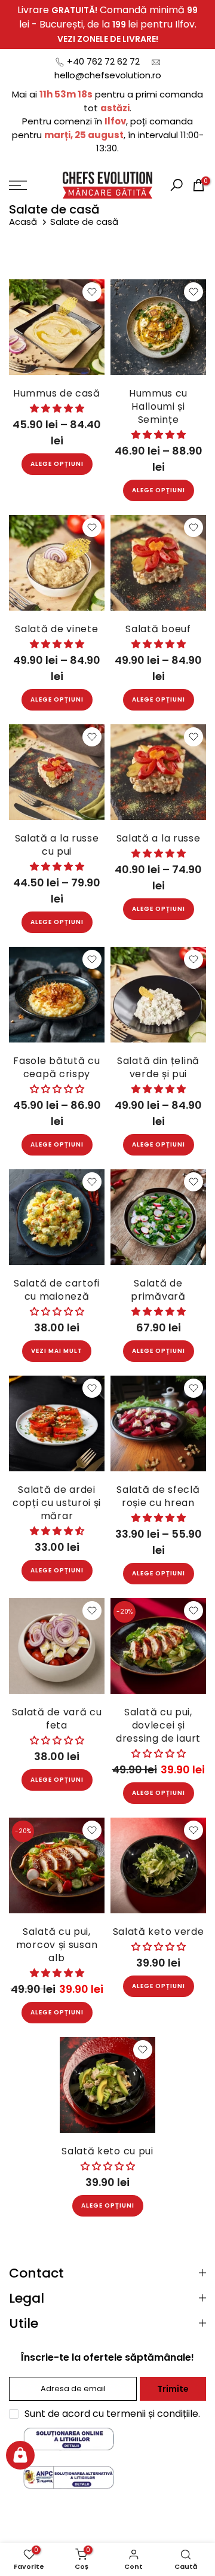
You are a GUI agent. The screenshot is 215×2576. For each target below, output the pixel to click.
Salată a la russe (159, 838)
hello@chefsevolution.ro (108, 75)
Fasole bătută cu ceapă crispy (56, 1067)
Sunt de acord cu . (112, 2414)
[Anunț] (107, 25)
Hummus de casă (57, 393)
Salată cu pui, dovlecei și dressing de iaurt (158, 1725)
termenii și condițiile (152, 2414)
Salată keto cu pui (107, 2151)
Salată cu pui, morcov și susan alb (57, 1945)
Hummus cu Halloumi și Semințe (158, 406)
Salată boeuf (158, 629)
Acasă (24, 222)
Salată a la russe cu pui (57, 845)
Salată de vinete (56, 629)
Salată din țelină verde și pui (158, 1067)
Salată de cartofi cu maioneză (57, 1290)
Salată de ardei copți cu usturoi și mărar (57, 1503)
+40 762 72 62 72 (103, 61)
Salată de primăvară (158, 1290)
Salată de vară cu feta (57, 1719)
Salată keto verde (159, 1932)
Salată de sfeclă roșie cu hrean (158, 1496)
